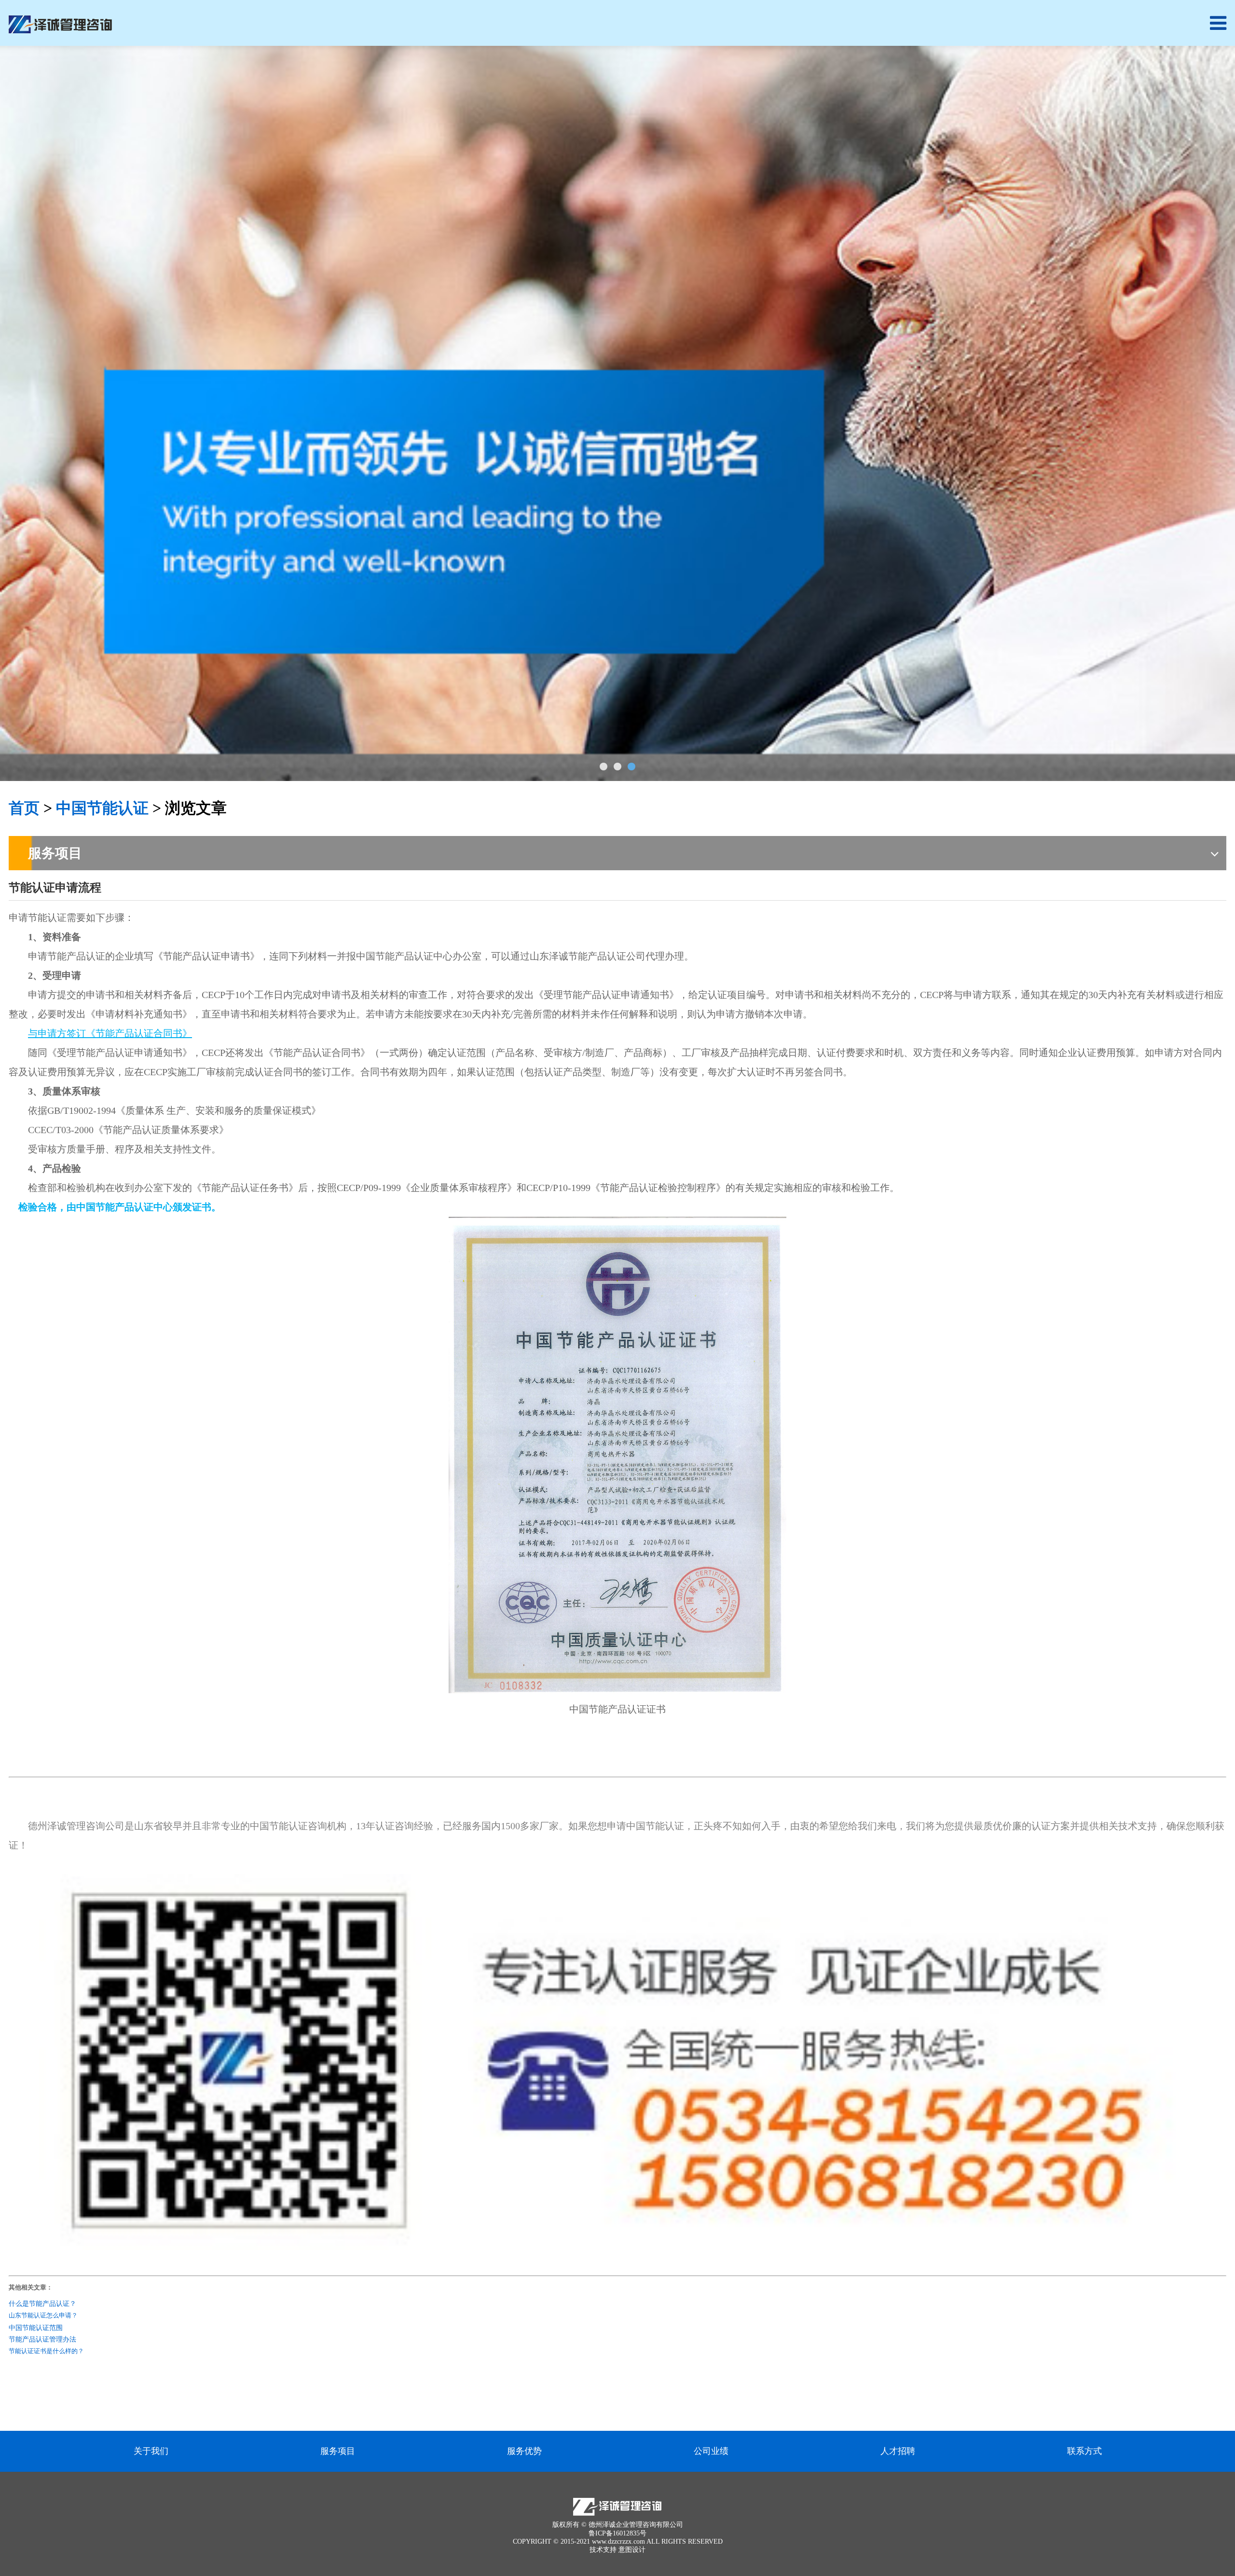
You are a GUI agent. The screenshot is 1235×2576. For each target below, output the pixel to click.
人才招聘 (898, 2451)
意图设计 (632, 2550)
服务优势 (524, 2451)
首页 (24, 808)
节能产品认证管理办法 (42, 2339)
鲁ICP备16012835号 (617, 2533)
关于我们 (151, 2451)
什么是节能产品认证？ (42, 2303)
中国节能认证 (102, 808)
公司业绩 (711, 2451)
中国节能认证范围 (36, 2327)
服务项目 (338, 2451)
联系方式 (1084, 2451)
